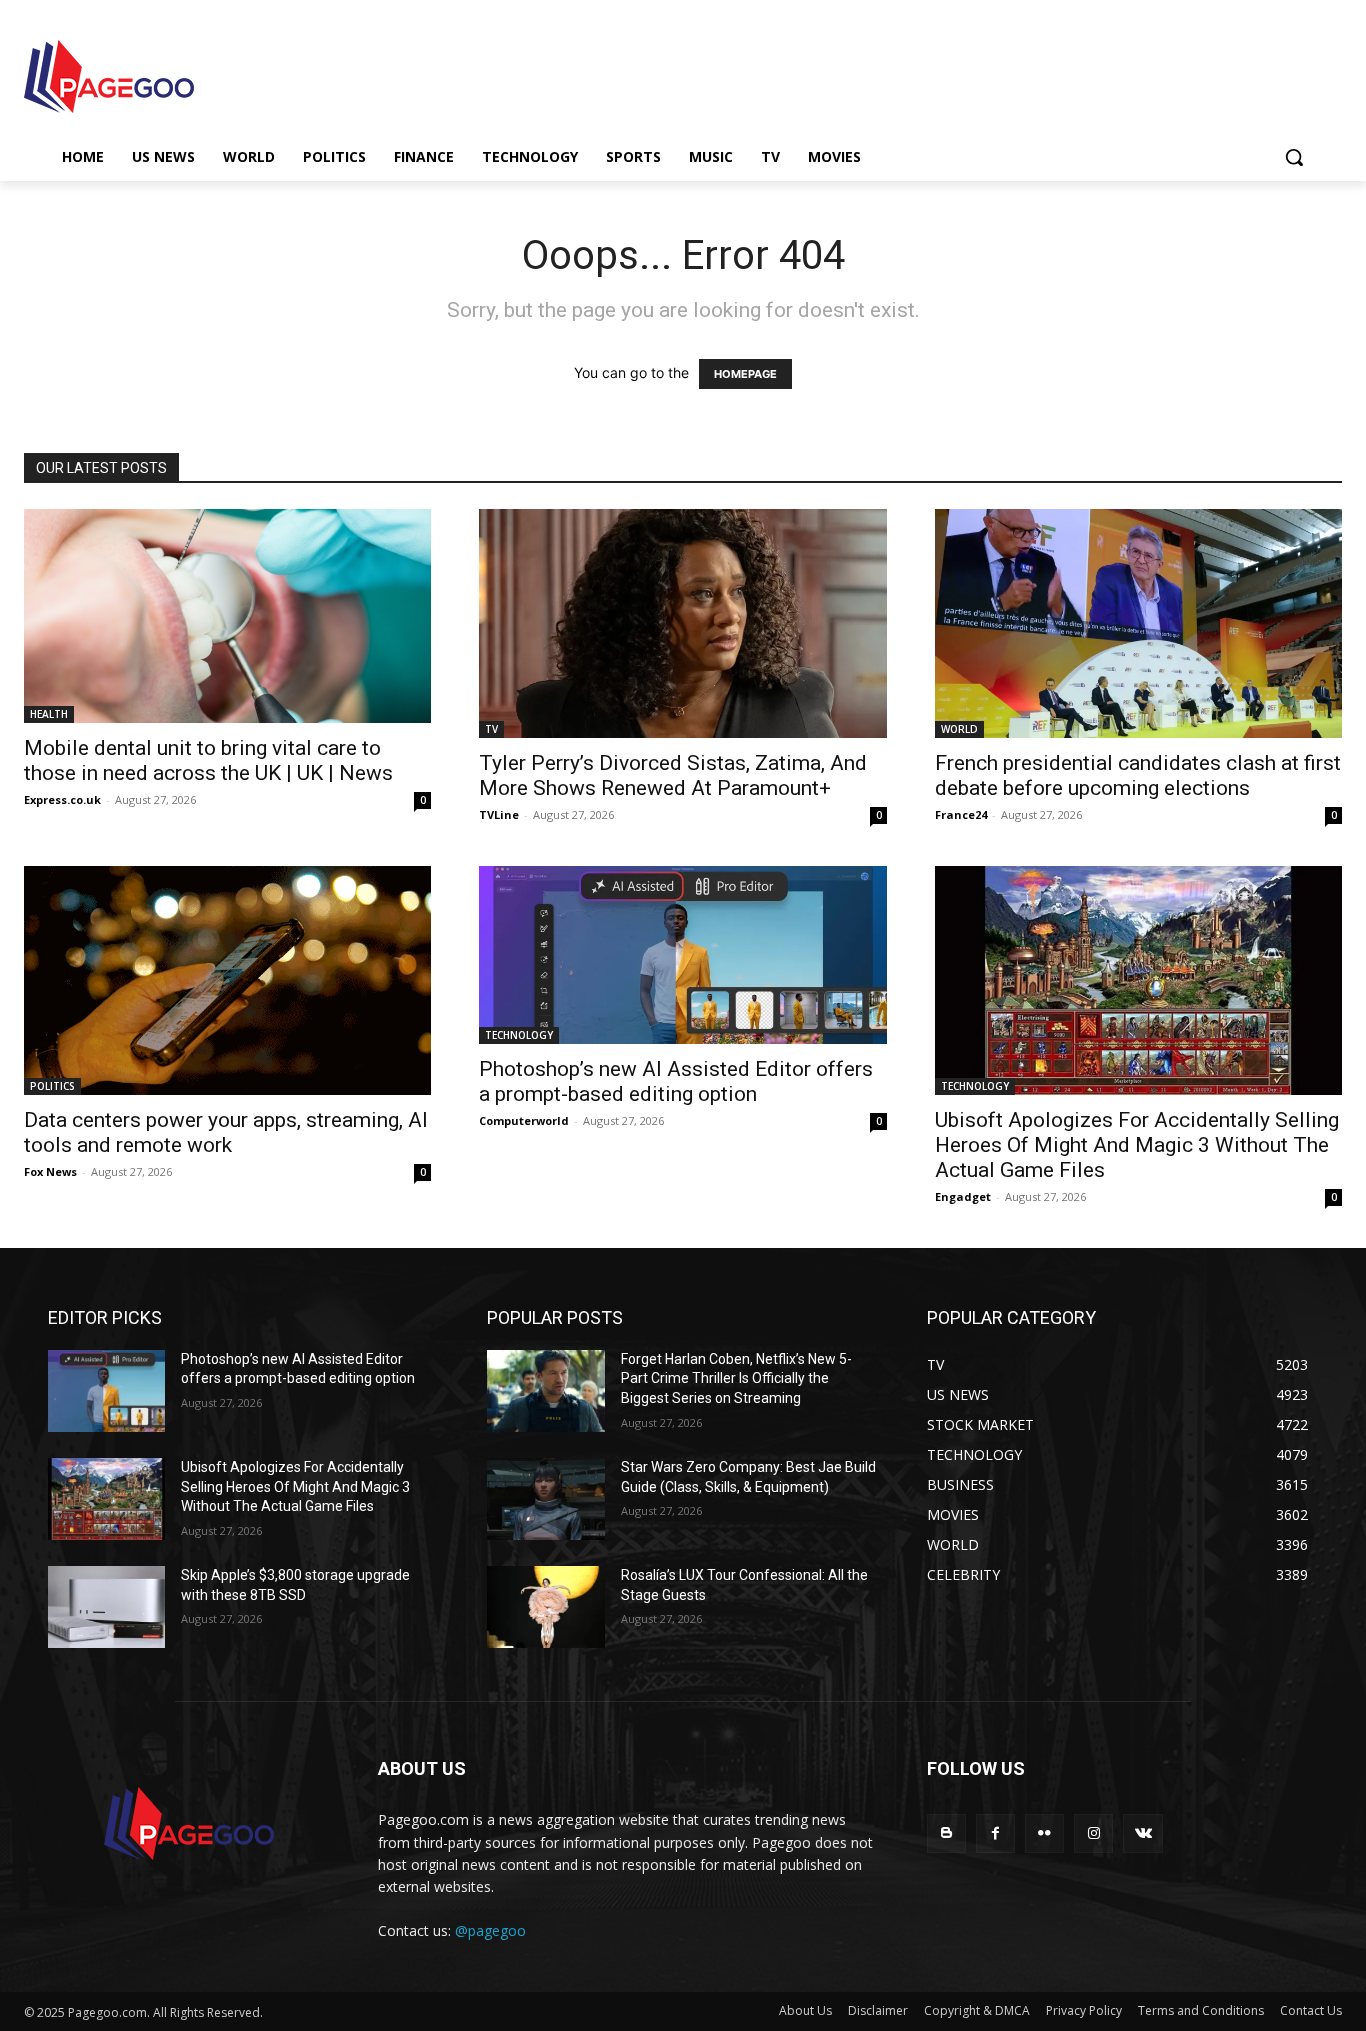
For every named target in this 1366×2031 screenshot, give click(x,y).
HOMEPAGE (745, 374)
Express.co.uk (62, 799)
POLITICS (52, 1086)
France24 (961, 814)
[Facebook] (995, 1833)
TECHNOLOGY (519, 1035)
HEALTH (49, 714)
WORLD (959, 729)
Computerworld (524, 1120)
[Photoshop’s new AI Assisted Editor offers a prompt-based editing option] (682, 955)
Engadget (963, 1196)
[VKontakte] (1142, 1833)
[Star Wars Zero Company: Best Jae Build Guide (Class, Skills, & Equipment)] (545, 1499)
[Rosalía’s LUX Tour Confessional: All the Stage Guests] (545, 1607)
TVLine (499, 814)
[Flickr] (1044, 1833)
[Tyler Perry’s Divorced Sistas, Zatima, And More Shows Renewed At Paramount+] (682, 623)
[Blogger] (946, 1833)
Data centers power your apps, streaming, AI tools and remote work (226, 1132)
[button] (1294, 157)
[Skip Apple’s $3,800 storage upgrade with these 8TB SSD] (106, 1607)
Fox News (50, 1171)
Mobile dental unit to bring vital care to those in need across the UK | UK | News (208, 760)
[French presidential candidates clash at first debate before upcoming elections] (1138, 623)
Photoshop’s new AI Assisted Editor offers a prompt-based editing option (676, 1081)
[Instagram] (1093, 1833)
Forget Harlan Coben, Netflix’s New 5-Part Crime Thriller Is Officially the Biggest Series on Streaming (736, 1378)
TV (491, 729)
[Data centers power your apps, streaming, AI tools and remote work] (227, 980)
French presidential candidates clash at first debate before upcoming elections (1138, 775)
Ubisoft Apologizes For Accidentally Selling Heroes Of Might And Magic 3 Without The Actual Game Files (1137, 1145)
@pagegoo (490, 1930)
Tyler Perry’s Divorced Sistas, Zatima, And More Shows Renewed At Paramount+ (673, 775)
